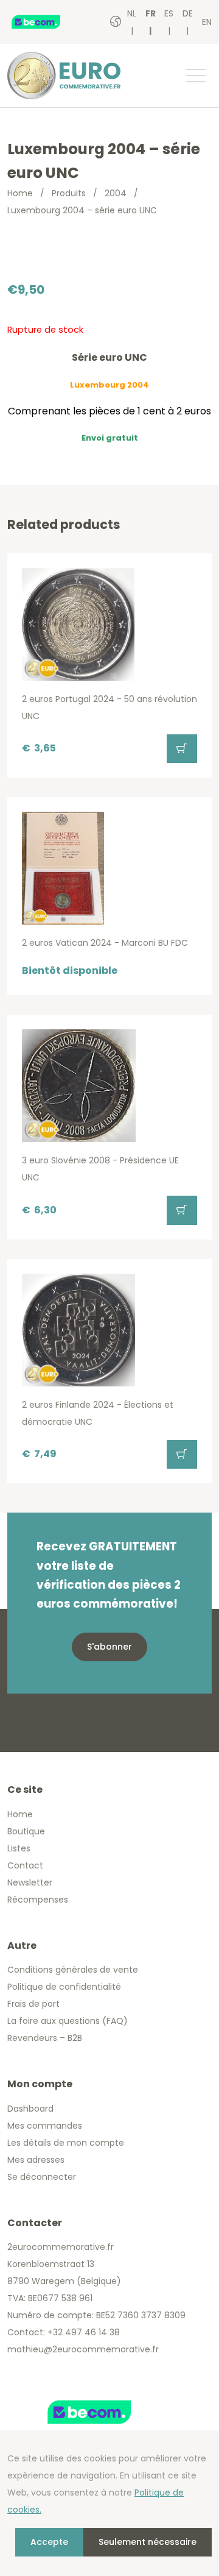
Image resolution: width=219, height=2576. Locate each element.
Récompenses (38, 1900)
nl (132, 13)
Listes (19, 1848)
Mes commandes (45, 2126)
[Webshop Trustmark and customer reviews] (48, 22)
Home (20, 193)
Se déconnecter (42, 2177)
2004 (116, 193)
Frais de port (33, 2004)
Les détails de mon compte (66, 2143)
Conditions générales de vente (73, 1970)
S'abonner (109, 1647)
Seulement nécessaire (148, 2542)
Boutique (26, 1831)
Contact (25, 1865)
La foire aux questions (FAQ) (68, 2021)
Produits (69, 193)
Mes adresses (36, 2160)
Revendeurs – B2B (45, 2038)
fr (151, 13)
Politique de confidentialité (64, 1987)
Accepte (49, 2542)
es (169, 13)
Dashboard (30, 2109)
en (207, 22)
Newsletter (30, 1882)
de (188, 13)
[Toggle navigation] (195, 76)
